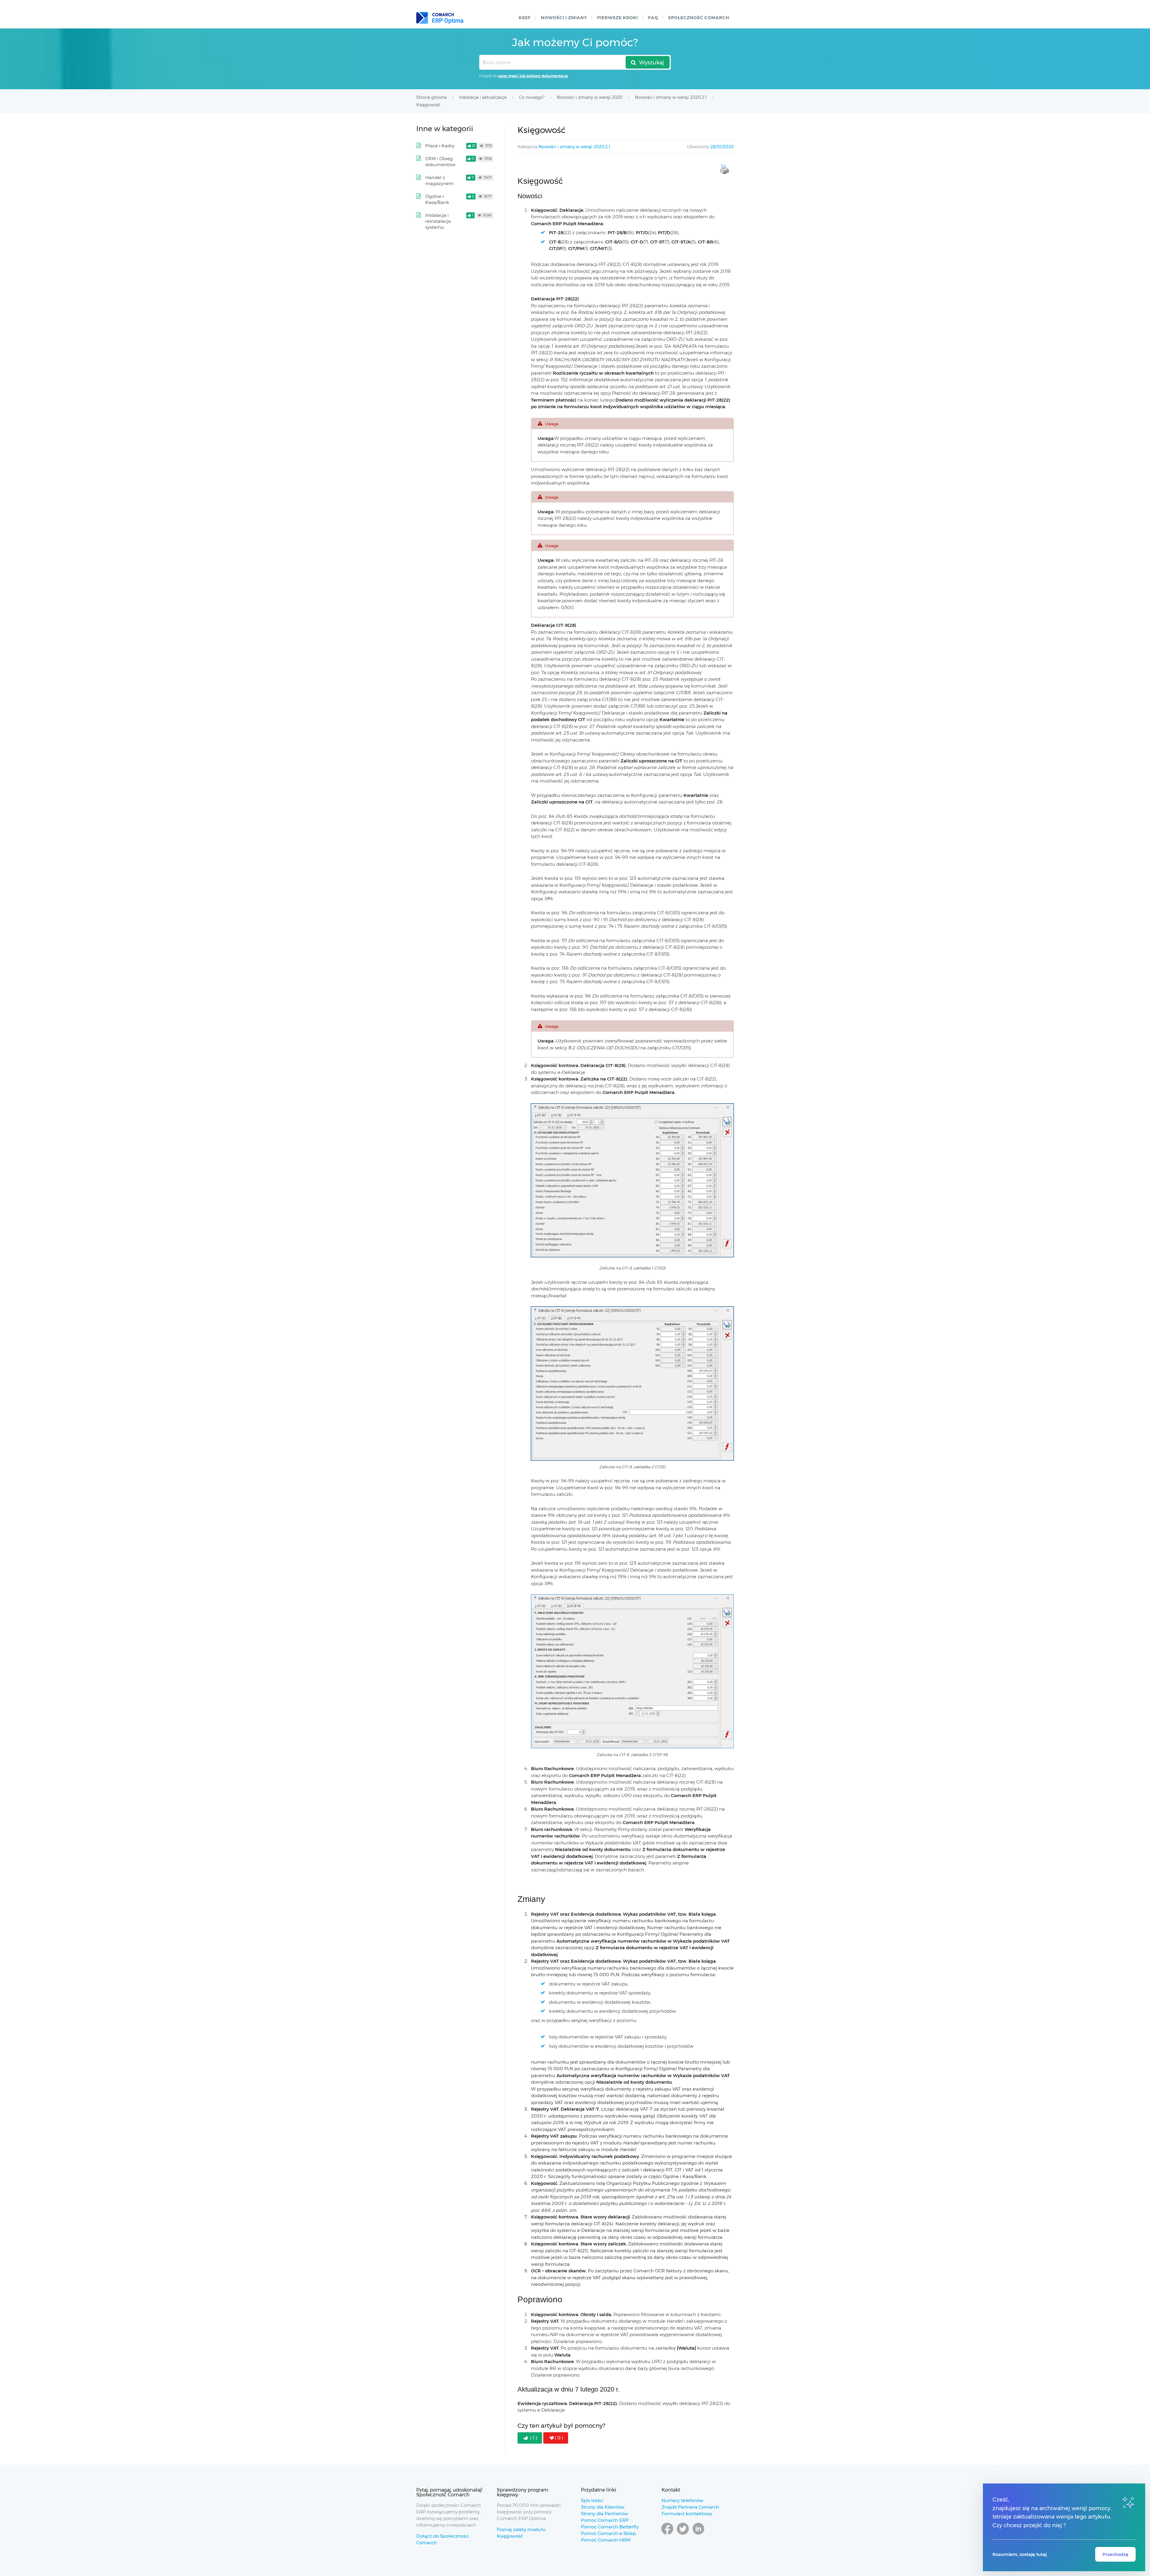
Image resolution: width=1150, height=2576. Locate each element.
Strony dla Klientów (603, 2507)
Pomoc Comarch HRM (606, 2540)
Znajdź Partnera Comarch (690, 2507)
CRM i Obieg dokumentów (440, 162)
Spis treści (592, 2500)
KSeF (525, 18)
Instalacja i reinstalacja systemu (438, 221)
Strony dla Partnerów (604, 2514)
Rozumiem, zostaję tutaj (1020, 2554)
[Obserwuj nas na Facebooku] (667, 2534)
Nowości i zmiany (564, 18)
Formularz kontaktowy (687, 2514)
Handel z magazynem (439, 180)
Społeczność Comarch (699, 18)
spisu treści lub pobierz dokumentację (533, 76)
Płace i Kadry (440, 146)
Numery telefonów (682, 2500)
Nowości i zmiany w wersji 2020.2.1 (574, 147)
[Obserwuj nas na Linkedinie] (698, 2534)
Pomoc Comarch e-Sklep (608, 2533)
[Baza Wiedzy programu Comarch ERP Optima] (440, 18)
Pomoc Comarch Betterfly (610, 2527)
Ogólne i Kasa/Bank (437, 199)
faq (653, 18)
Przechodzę (1115, 2554)
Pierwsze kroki (618, 18)
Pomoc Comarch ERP (605, 2520)
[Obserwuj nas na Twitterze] (683, 2534)
